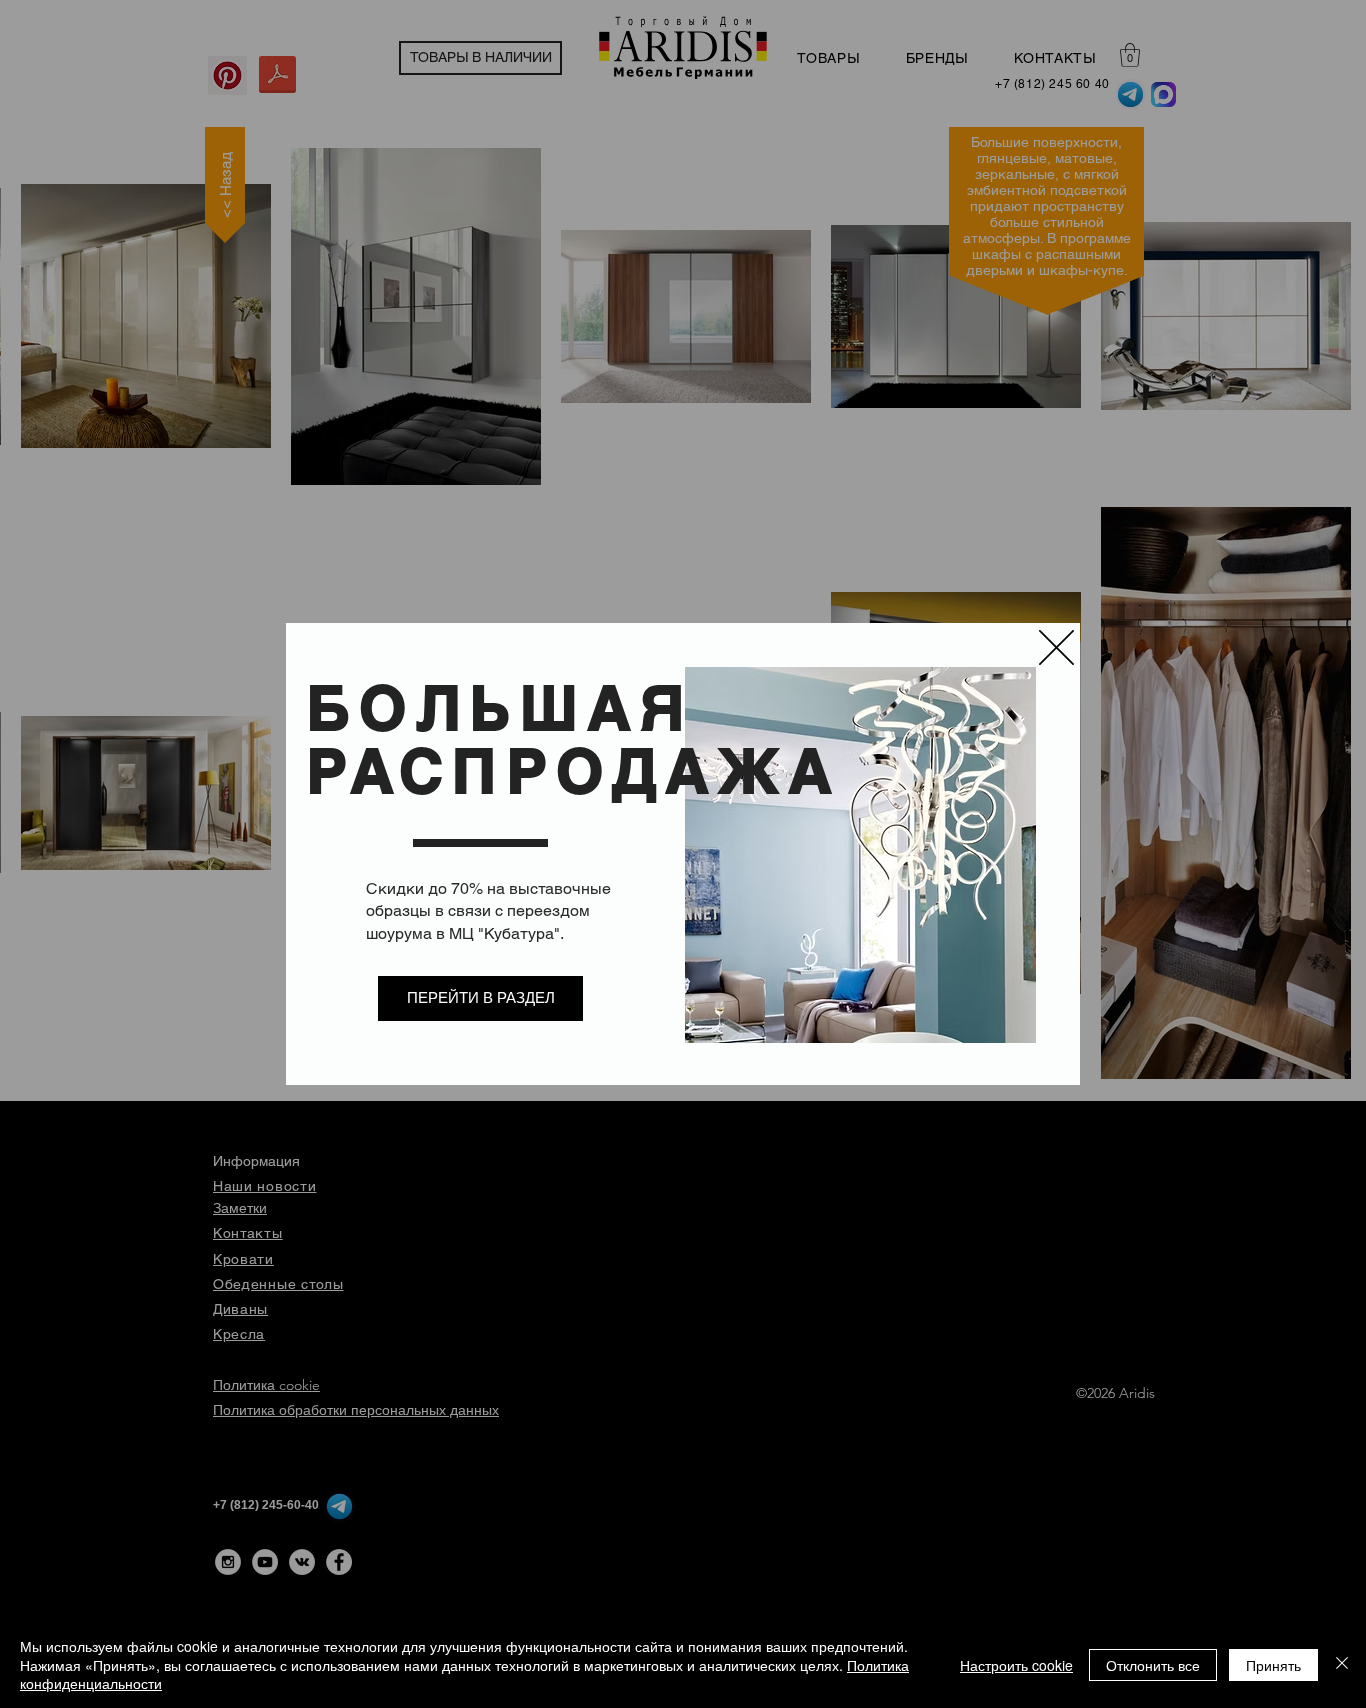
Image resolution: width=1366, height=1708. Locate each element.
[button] (1056, 647)
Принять (1273, 1665)
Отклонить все (1153, 1665)
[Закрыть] (1342, 1664)
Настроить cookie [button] (1016, 1665)
